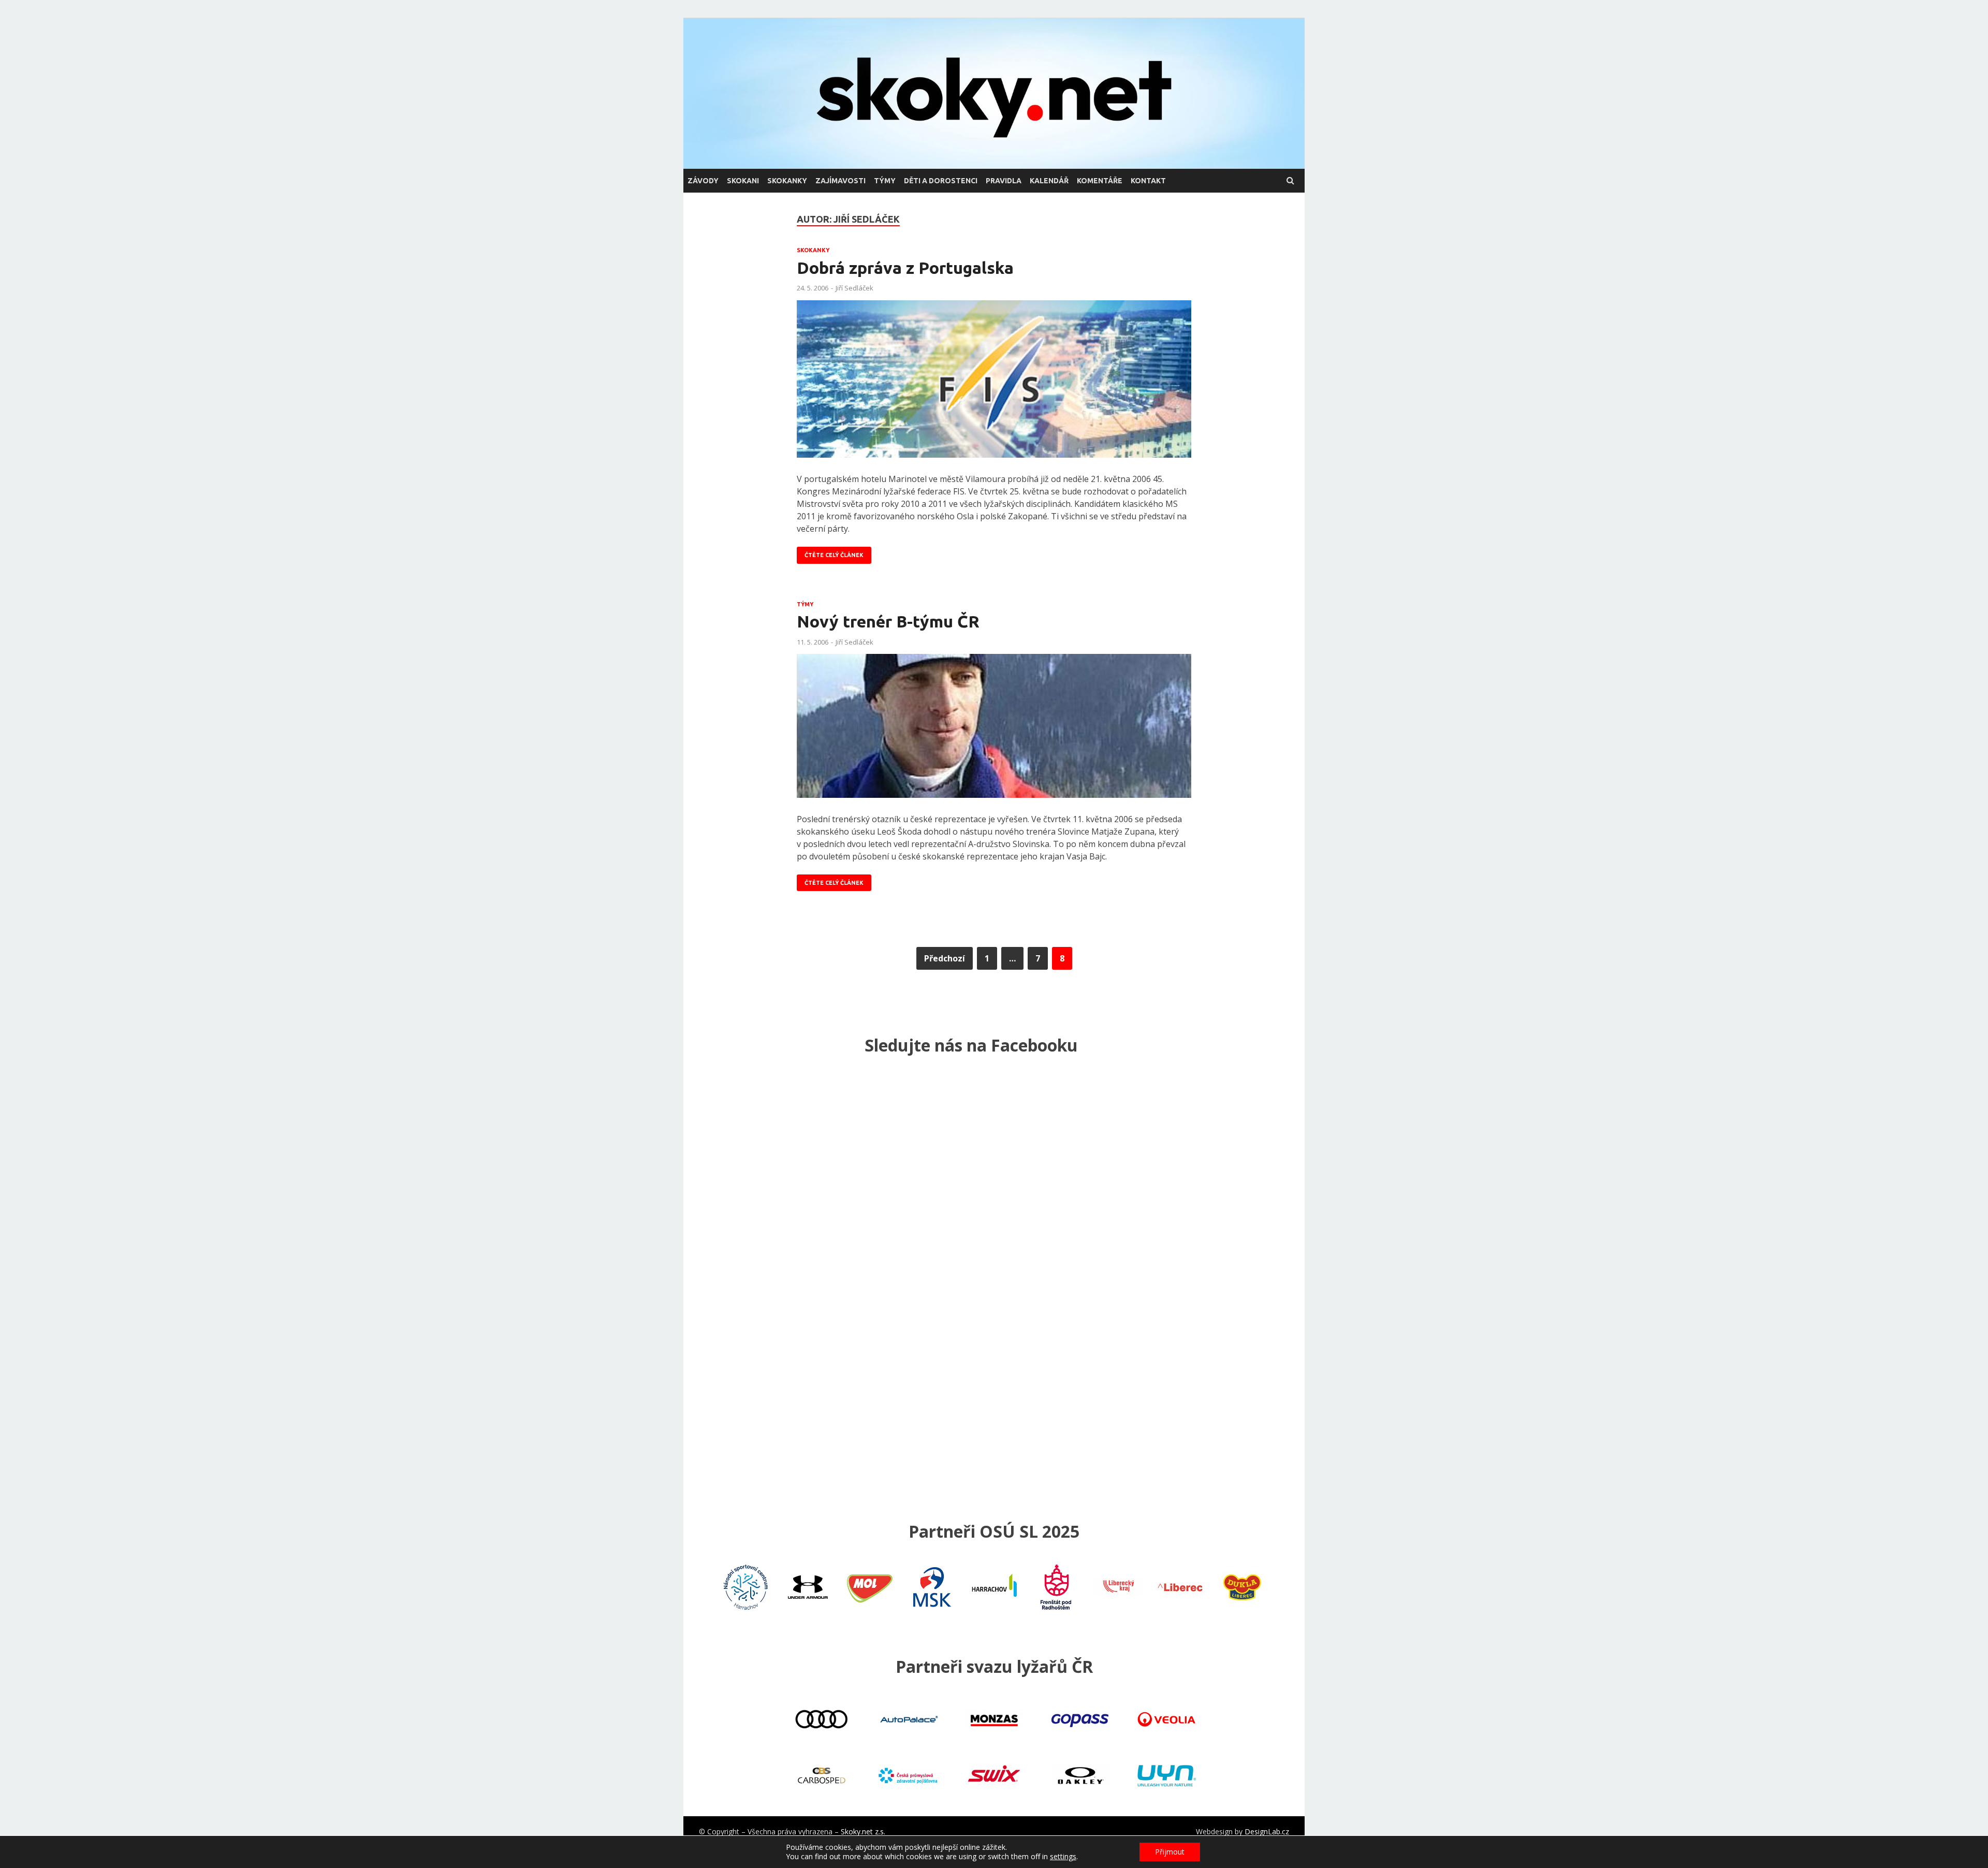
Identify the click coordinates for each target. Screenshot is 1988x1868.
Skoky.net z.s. (863, 1831)
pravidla (1004, 181)
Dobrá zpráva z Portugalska (905, 268)
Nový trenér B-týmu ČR (888, 621)
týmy (885, 181)
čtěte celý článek (834, 555)
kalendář (1049, 181)
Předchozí (945, 958)
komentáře (1100, 181)
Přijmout (1170, 1852)
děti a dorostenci (941, 181)
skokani (743, 181)
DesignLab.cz (1267, 1831)
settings (1063, 1857)
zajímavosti (840, 181)
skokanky (787, 181)
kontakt (1148, 181)
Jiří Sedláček (854, 288)
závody (703, 181)
